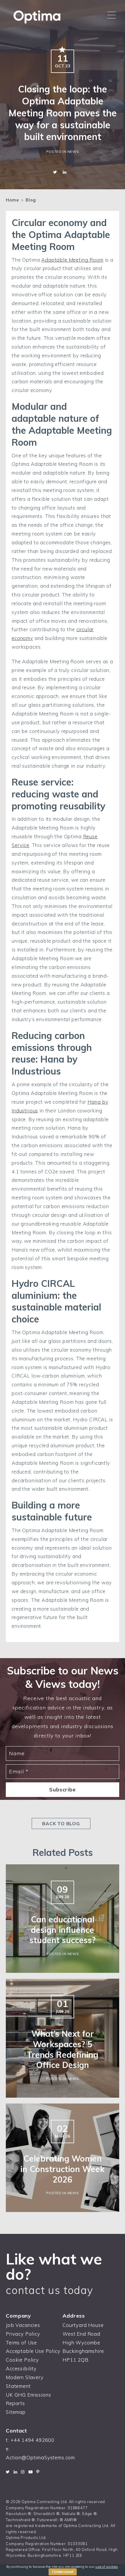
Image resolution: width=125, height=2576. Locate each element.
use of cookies (107, 2567)
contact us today (50, 2290)
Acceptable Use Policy (33, 2351)
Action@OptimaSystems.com (40, 2457)
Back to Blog (61, 1824)
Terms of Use (21, 2343)
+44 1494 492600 (33, 2440)
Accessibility (21, 2368)
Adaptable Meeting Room (72, 260)
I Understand (63, 2572)
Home (12, 200)
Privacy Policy (23, 2334)
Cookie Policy (22, 2360)
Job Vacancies (23, 2325)
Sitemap (16, 2412)
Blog (31, 200)
